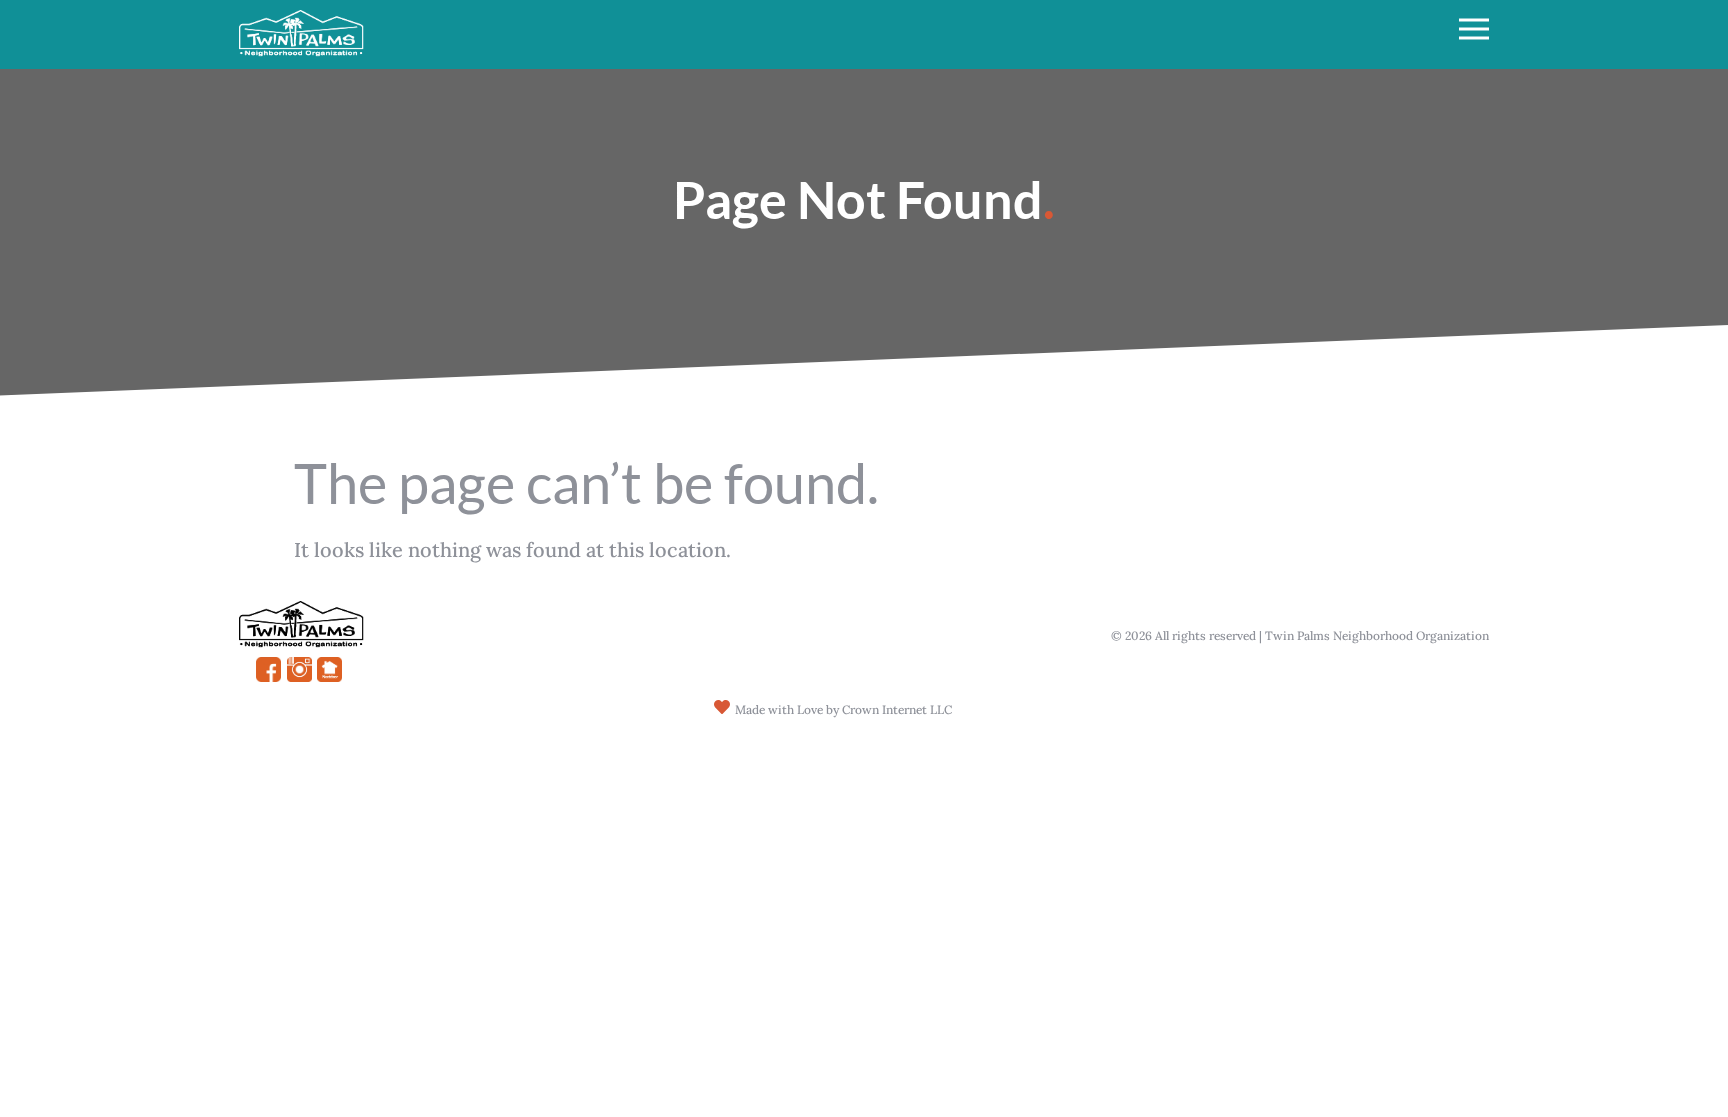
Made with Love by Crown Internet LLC (843, 709)
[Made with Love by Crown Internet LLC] (722, 707)
